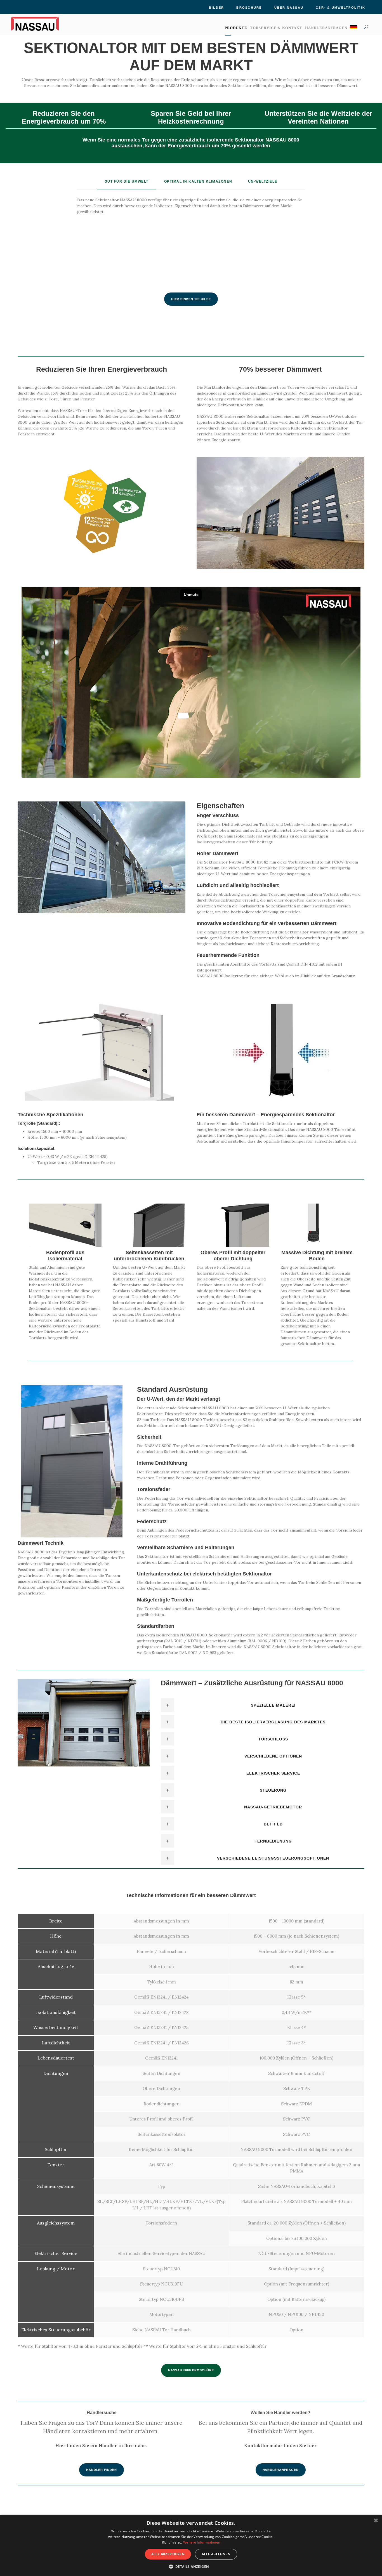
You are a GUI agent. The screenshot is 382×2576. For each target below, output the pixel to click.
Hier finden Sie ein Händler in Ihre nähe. (102, 2445)
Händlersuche (102, 2413)
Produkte (236, 28)
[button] (191, 2566)
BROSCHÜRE (249, 8)
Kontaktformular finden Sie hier (280, 2445)
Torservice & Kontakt (276, 28)
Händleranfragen (326, 28)
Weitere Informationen (202, 2542)
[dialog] (191, 2545)
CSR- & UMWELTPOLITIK (340, 8)
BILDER (216, 8)
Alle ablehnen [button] (216, 2554)
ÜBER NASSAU (289, 8)
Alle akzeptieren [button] (168, 2554)
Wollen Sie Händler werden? (280, 2413)
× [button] (376, 2521)
